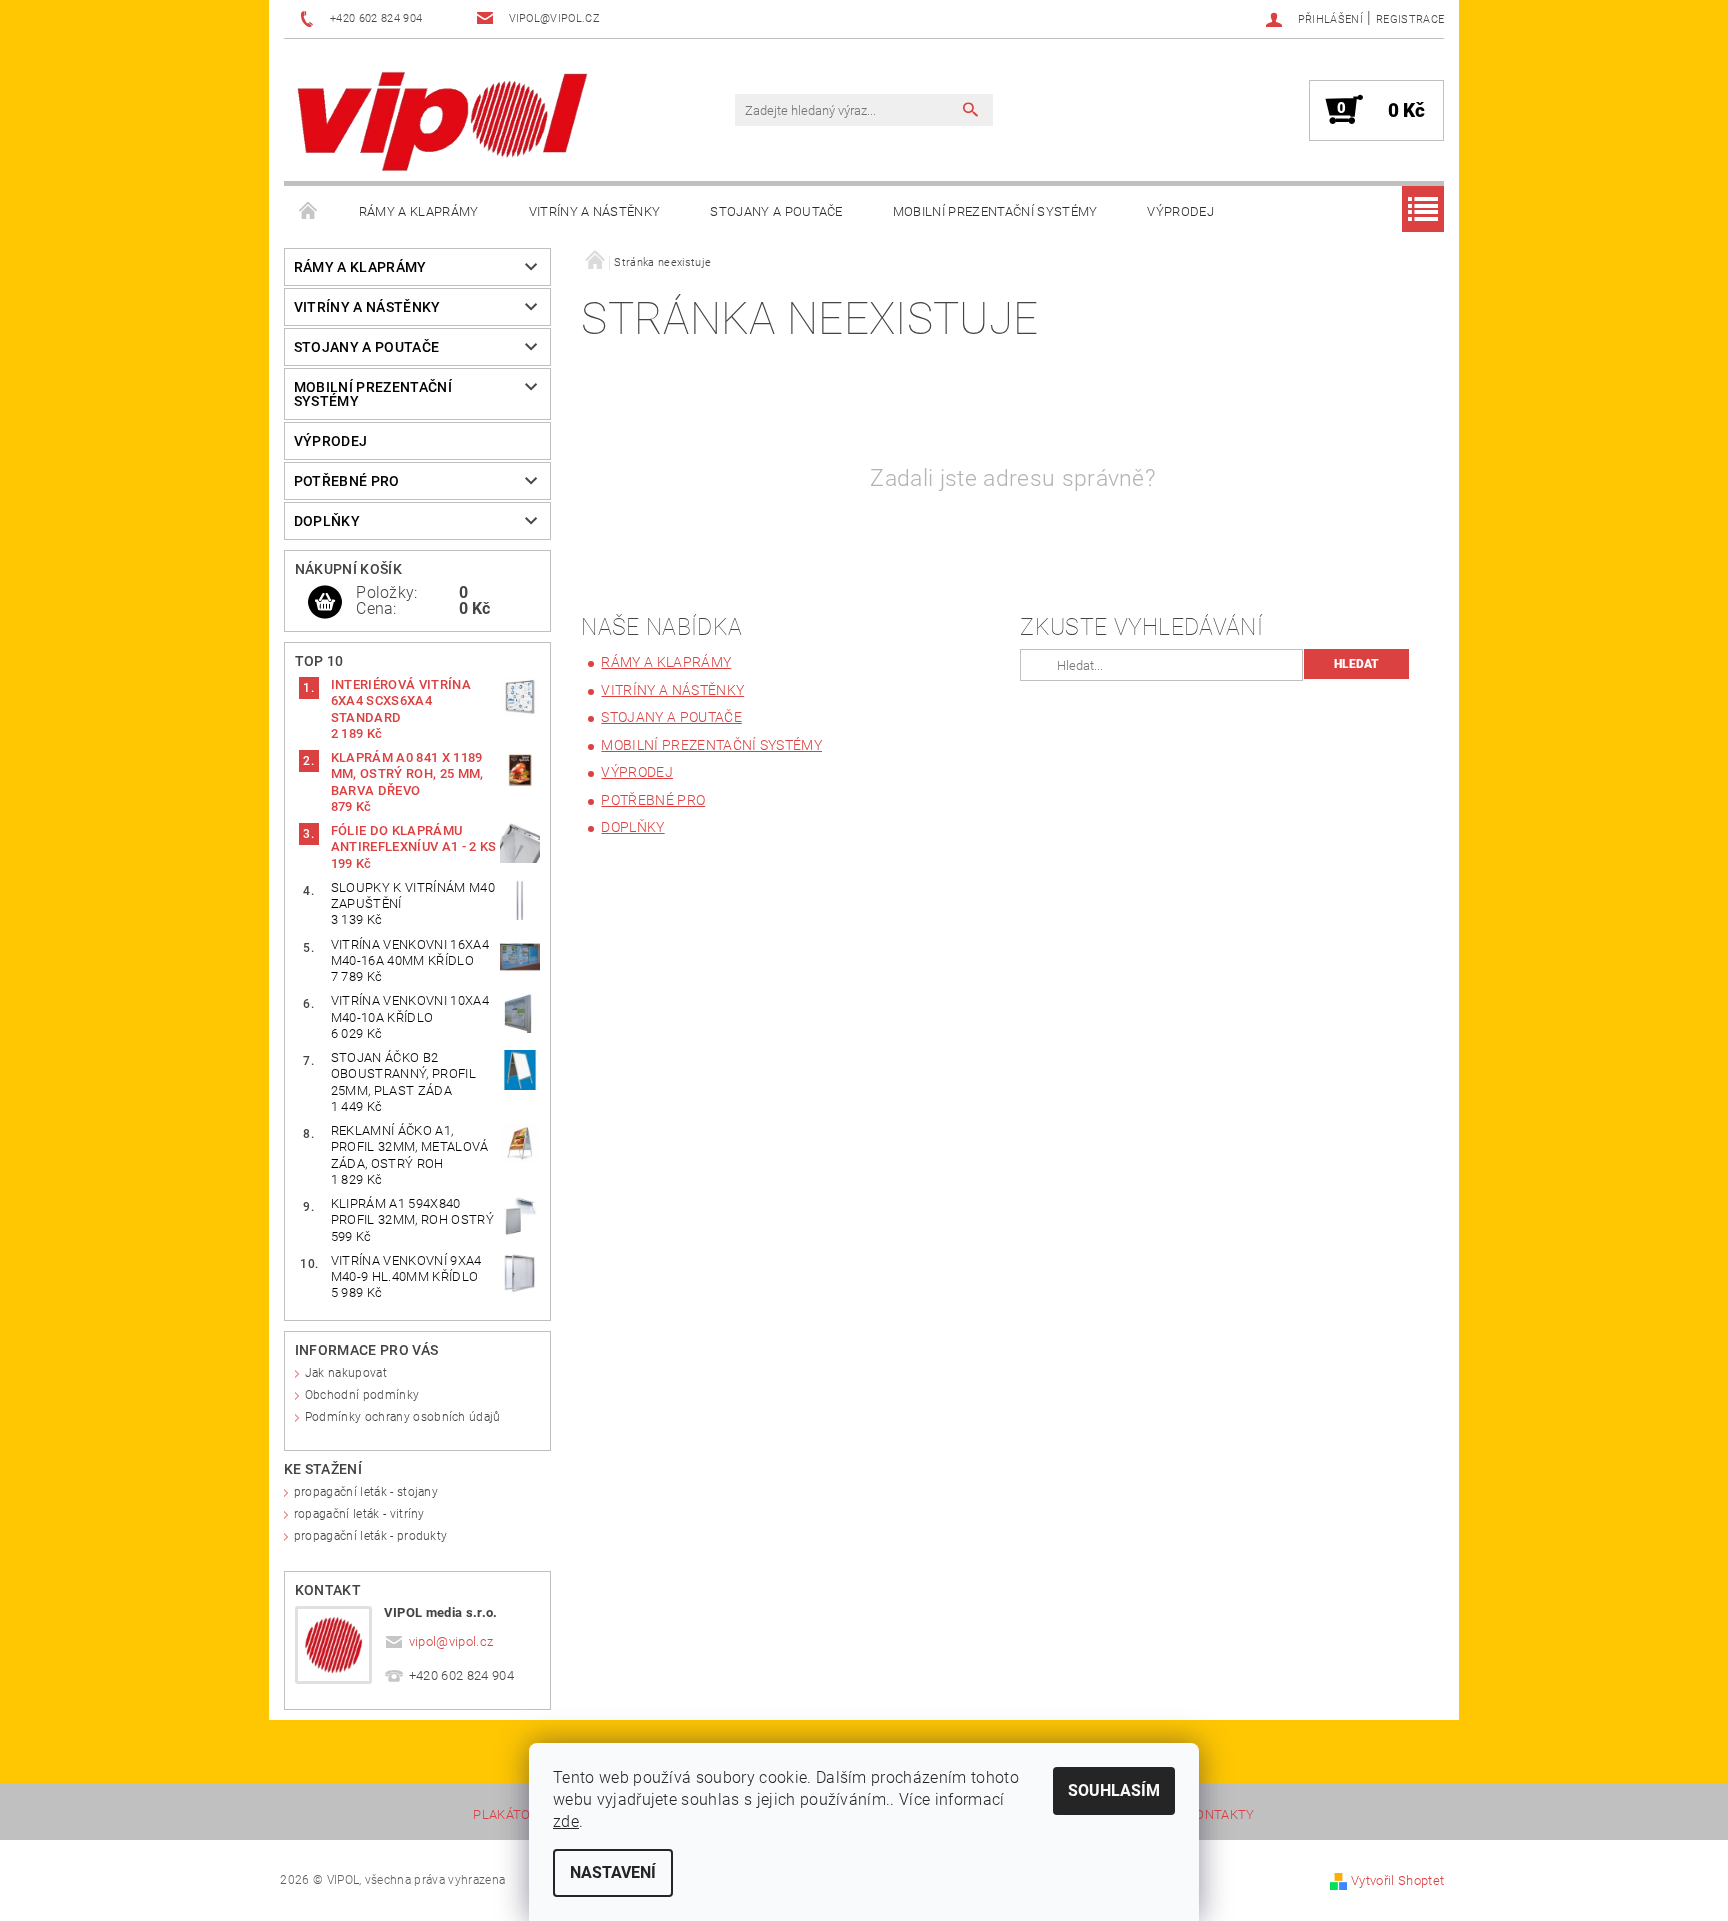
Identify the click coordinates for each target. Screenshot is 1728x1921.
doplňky (327, 521)
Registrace (1410, 19)
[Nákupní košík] (325, 603)
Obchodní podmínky (362, 1395)
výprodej (1180, 211)
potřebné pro (347, 481)
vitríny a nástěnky (595, 211)
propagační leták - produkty (371, 1536)
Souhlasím (1114, 1790)
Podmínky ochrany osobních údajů (403, 1417)
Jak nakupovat (346, 1373)
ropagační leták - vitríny (359, 1514)
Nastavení (613, 1872)
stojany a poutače (776, 211)
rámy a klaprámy (419, 211)
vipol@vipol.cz (451, 1641)
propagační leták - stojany (366, 1492)
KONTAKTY (1221, 1815)
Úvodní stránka (309, 212)
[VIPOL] (444, 120)
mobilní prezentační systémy (995, 211)
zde (566, 1821)
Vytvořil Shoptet (1397, 1880)
